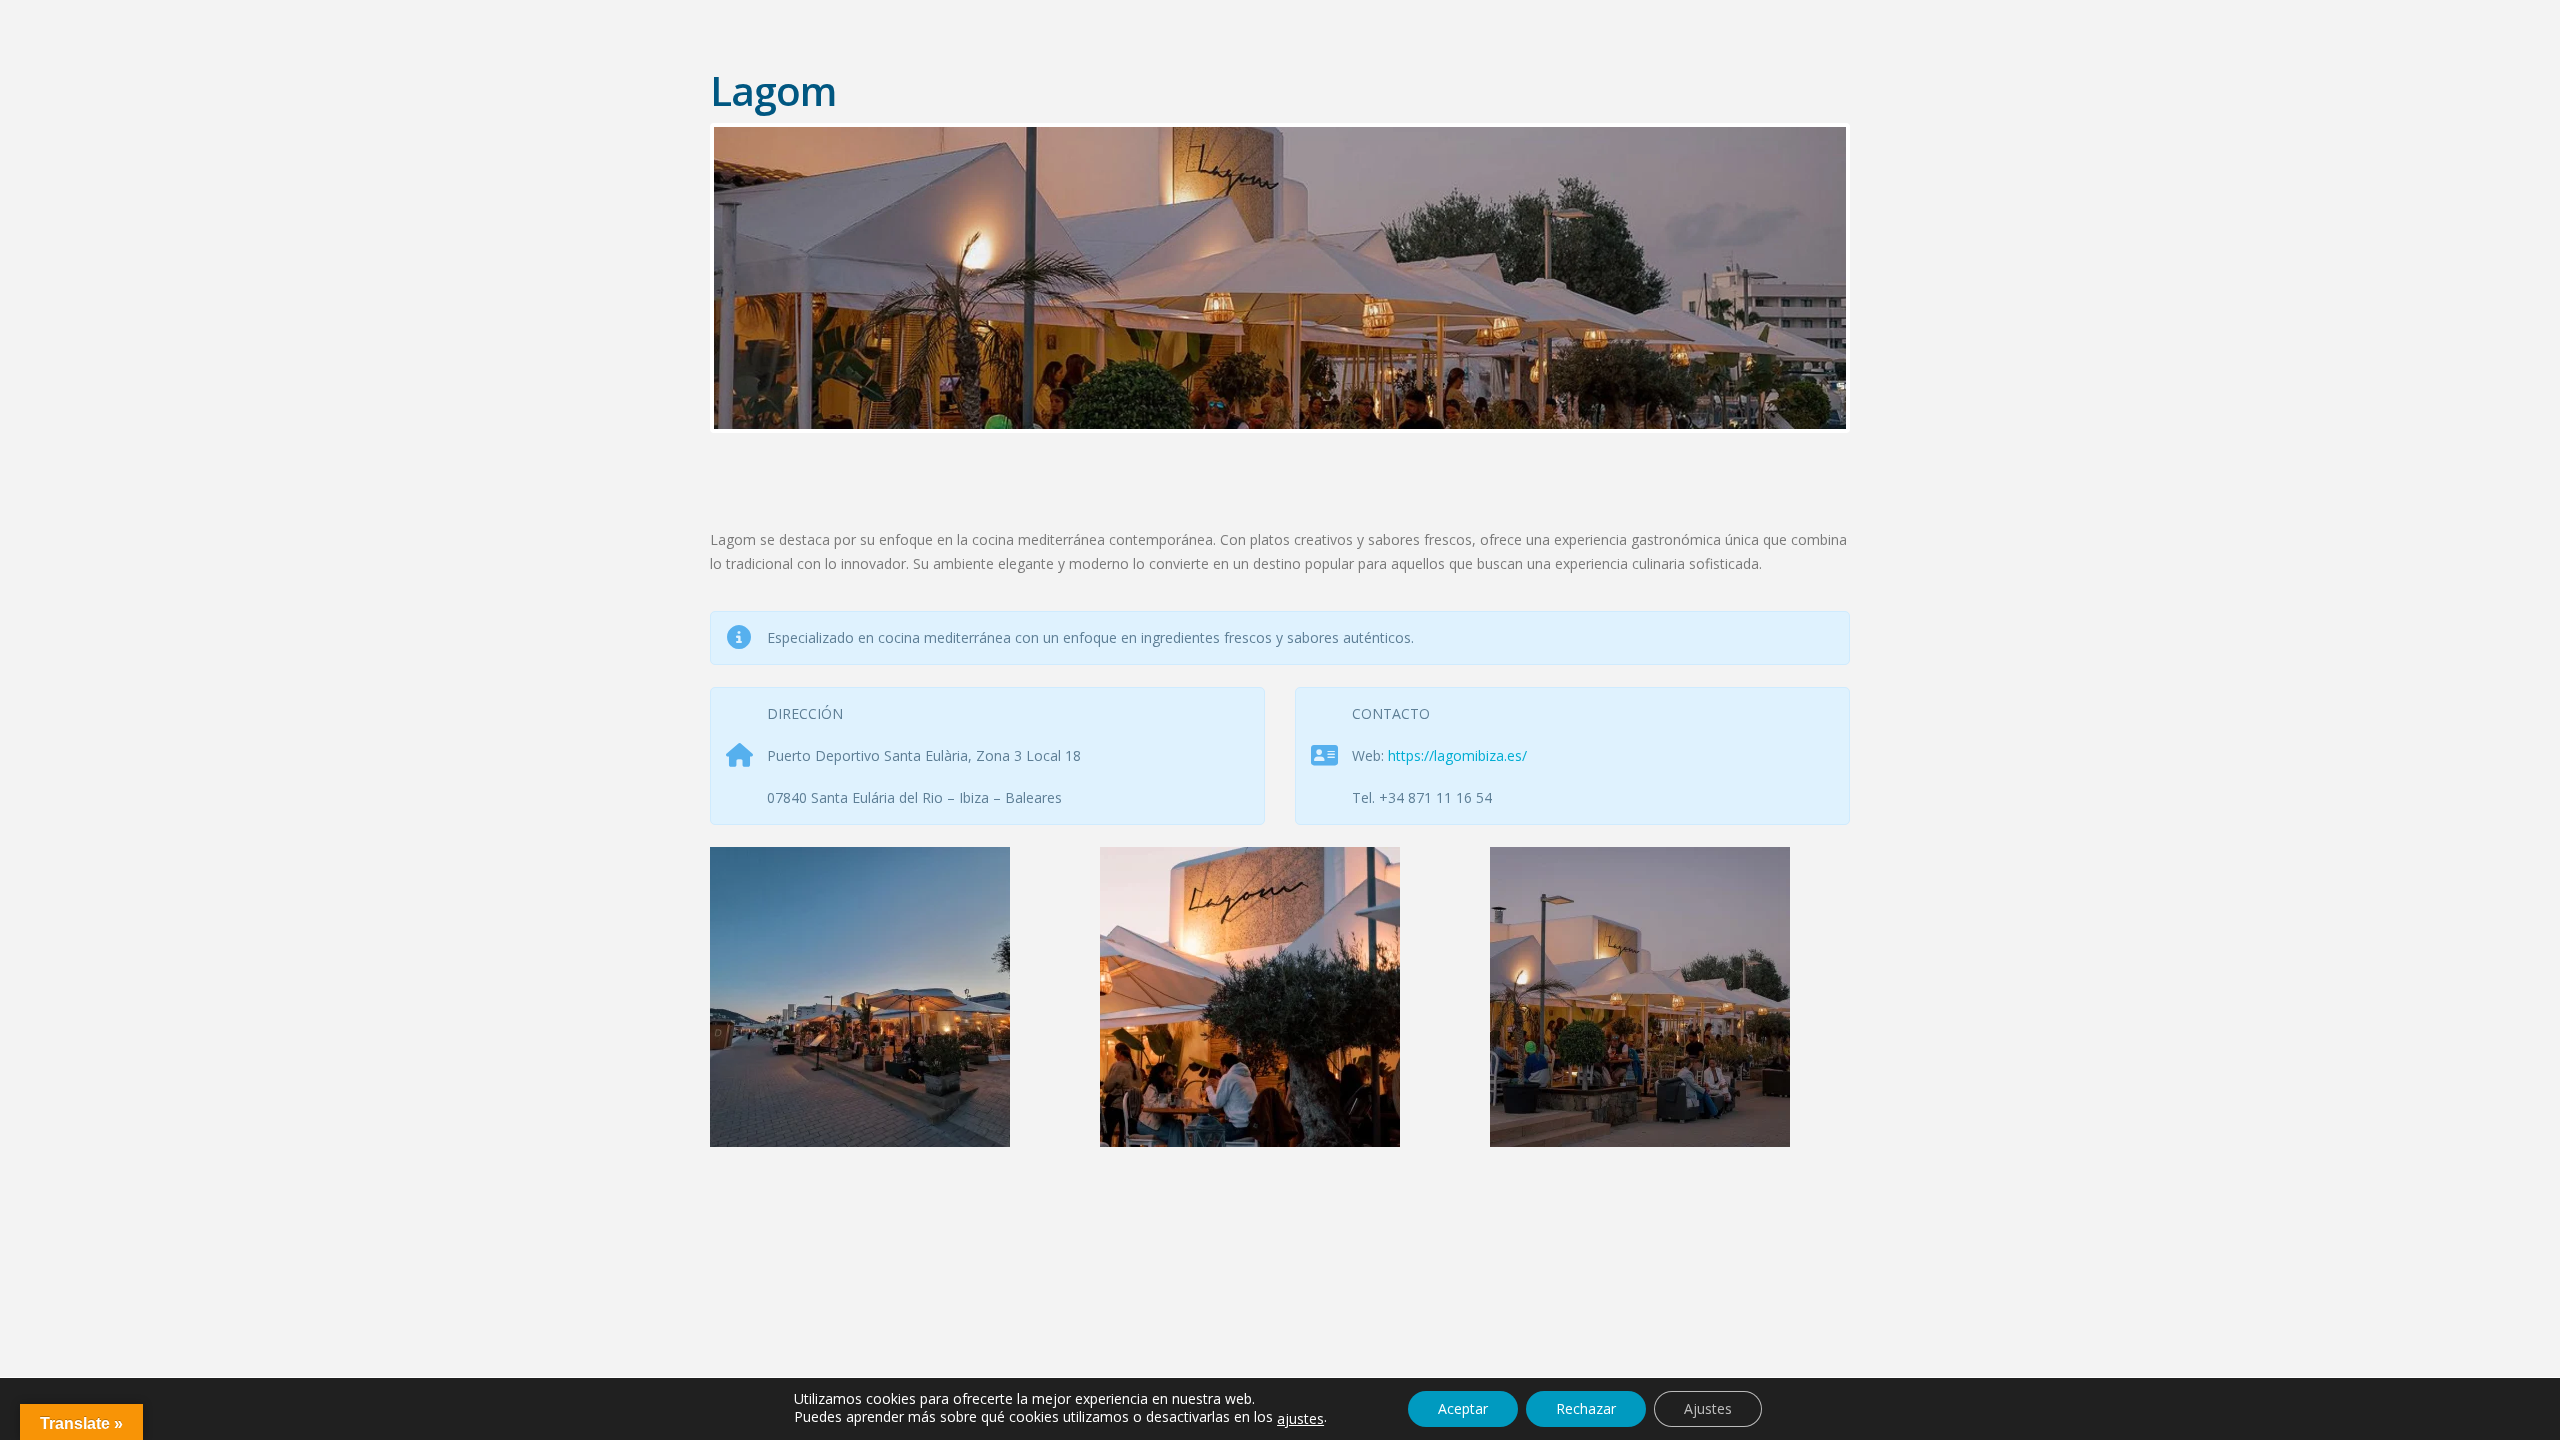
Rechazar (1586, 1408)
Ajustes (1708, 1408)
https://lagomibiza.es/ (1457, 755)
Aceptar (1463, 1408)
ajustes (1300, 1419)
